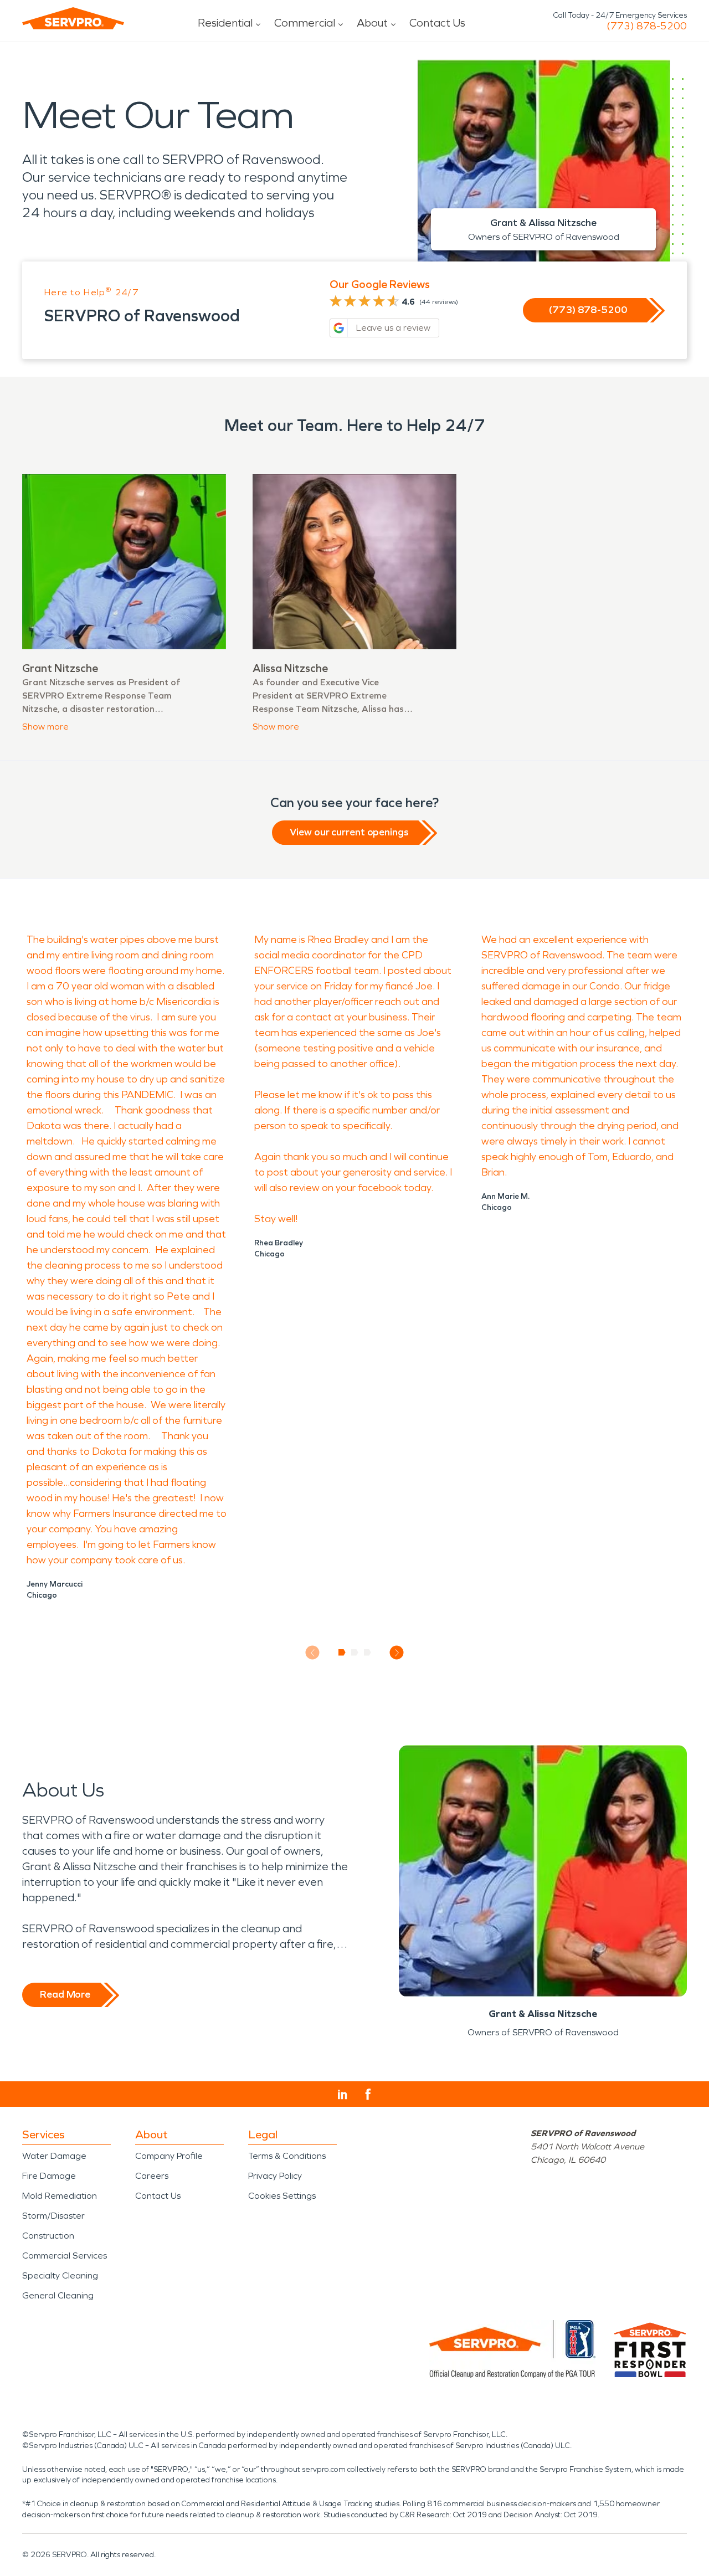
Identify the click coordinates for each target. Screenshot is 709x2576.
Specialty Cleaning (60, 2275)
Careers (152, 2176)
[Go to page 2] (355, 1653)
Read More (65, 1994)
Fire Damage (49, 2176)
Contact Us (437, 23)
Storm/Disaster (53, 2216)
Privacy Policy (275, 2176)
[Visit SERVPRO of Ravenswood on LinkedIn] (343, 2095)
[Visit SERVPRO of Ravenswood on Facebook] (368, 2094)
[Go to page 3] (368, 1653)
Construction (48, 2236)
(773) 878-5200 (647, 26)
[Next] (397, 1653)
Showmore (45, 727)
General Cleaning (58, 2295)
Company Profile (169, 2156)
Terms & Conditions (287, 2156)
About (372, 23)
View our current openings (349, 832)
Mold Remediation (60, 2196)
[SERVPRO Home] (73, 18)
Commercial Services (65, 2256)
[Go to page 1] (342, 1653)
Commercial (305, 23)
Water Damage (54, 2156)
